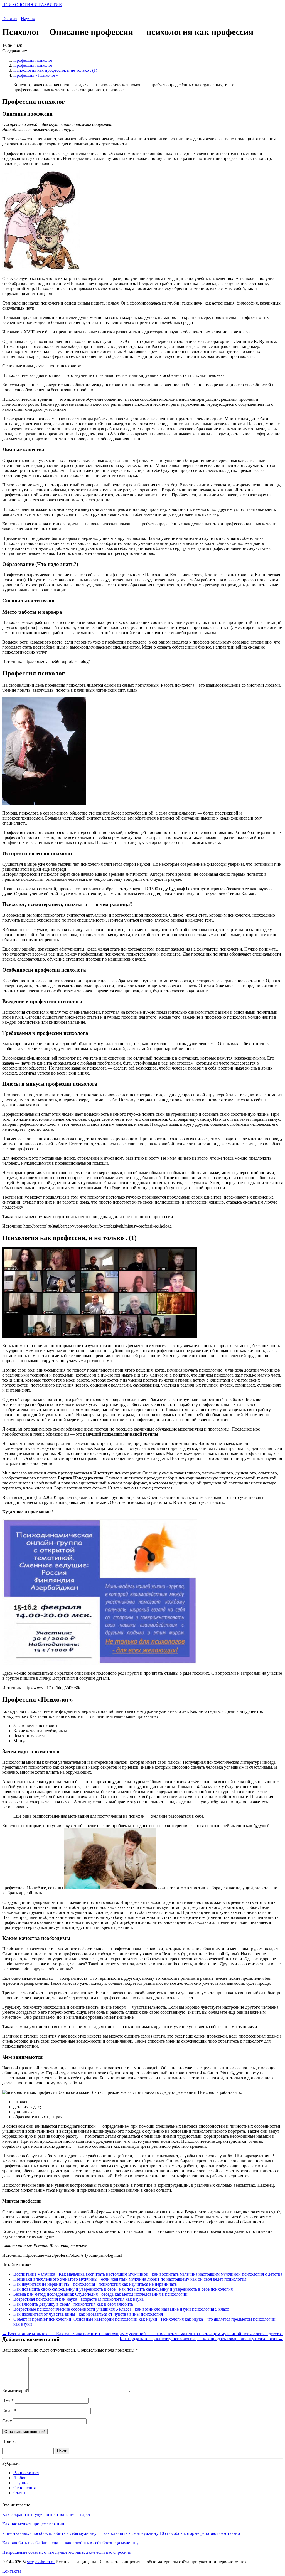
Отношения (24, 2488)
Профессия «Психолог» (36, 75)
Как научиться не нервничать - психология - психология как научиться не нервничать (95, 2284)
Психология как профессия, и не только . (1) (55, 70)
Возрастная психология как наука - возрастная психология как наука (78, 2299)
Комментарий (15, 2391)
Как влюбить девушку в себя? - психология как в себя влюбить (73, 2304)
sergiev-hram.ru (41, 2562)
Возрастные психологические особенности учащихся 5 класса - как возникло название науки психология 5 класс (121, 2309)
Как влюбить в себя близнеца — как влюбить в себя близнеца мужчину (70, 2543)
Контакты (12, 2571)
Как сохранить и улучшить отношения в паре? (46, 2514)
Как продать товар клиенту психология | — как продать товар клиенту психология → (201, 2339)
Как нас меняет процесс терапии (33, 2524)
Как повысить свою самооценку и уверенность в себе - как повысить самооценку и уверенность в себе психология (123, 2289)
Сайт (7, 2421)
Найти (62, 2451)
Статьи (20, 2493)
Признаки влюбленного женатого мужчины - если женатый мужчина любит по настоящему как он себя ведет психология (130, 2279)
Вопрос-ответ (26, 2473)
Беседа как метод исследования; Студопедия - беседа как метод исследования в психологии (100, 2294)
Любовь (21, 2478)
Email (9, 2411)
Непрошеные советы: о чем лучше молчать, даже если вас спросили (67, 2552)
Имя (8, 2400)
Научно (20, 2483)
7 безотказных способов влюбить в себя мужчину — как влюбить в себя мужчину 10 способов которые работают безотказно (121, 2533)
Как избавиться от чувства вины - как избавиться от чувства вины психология (88, 2314)
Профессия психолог (33, 60)
